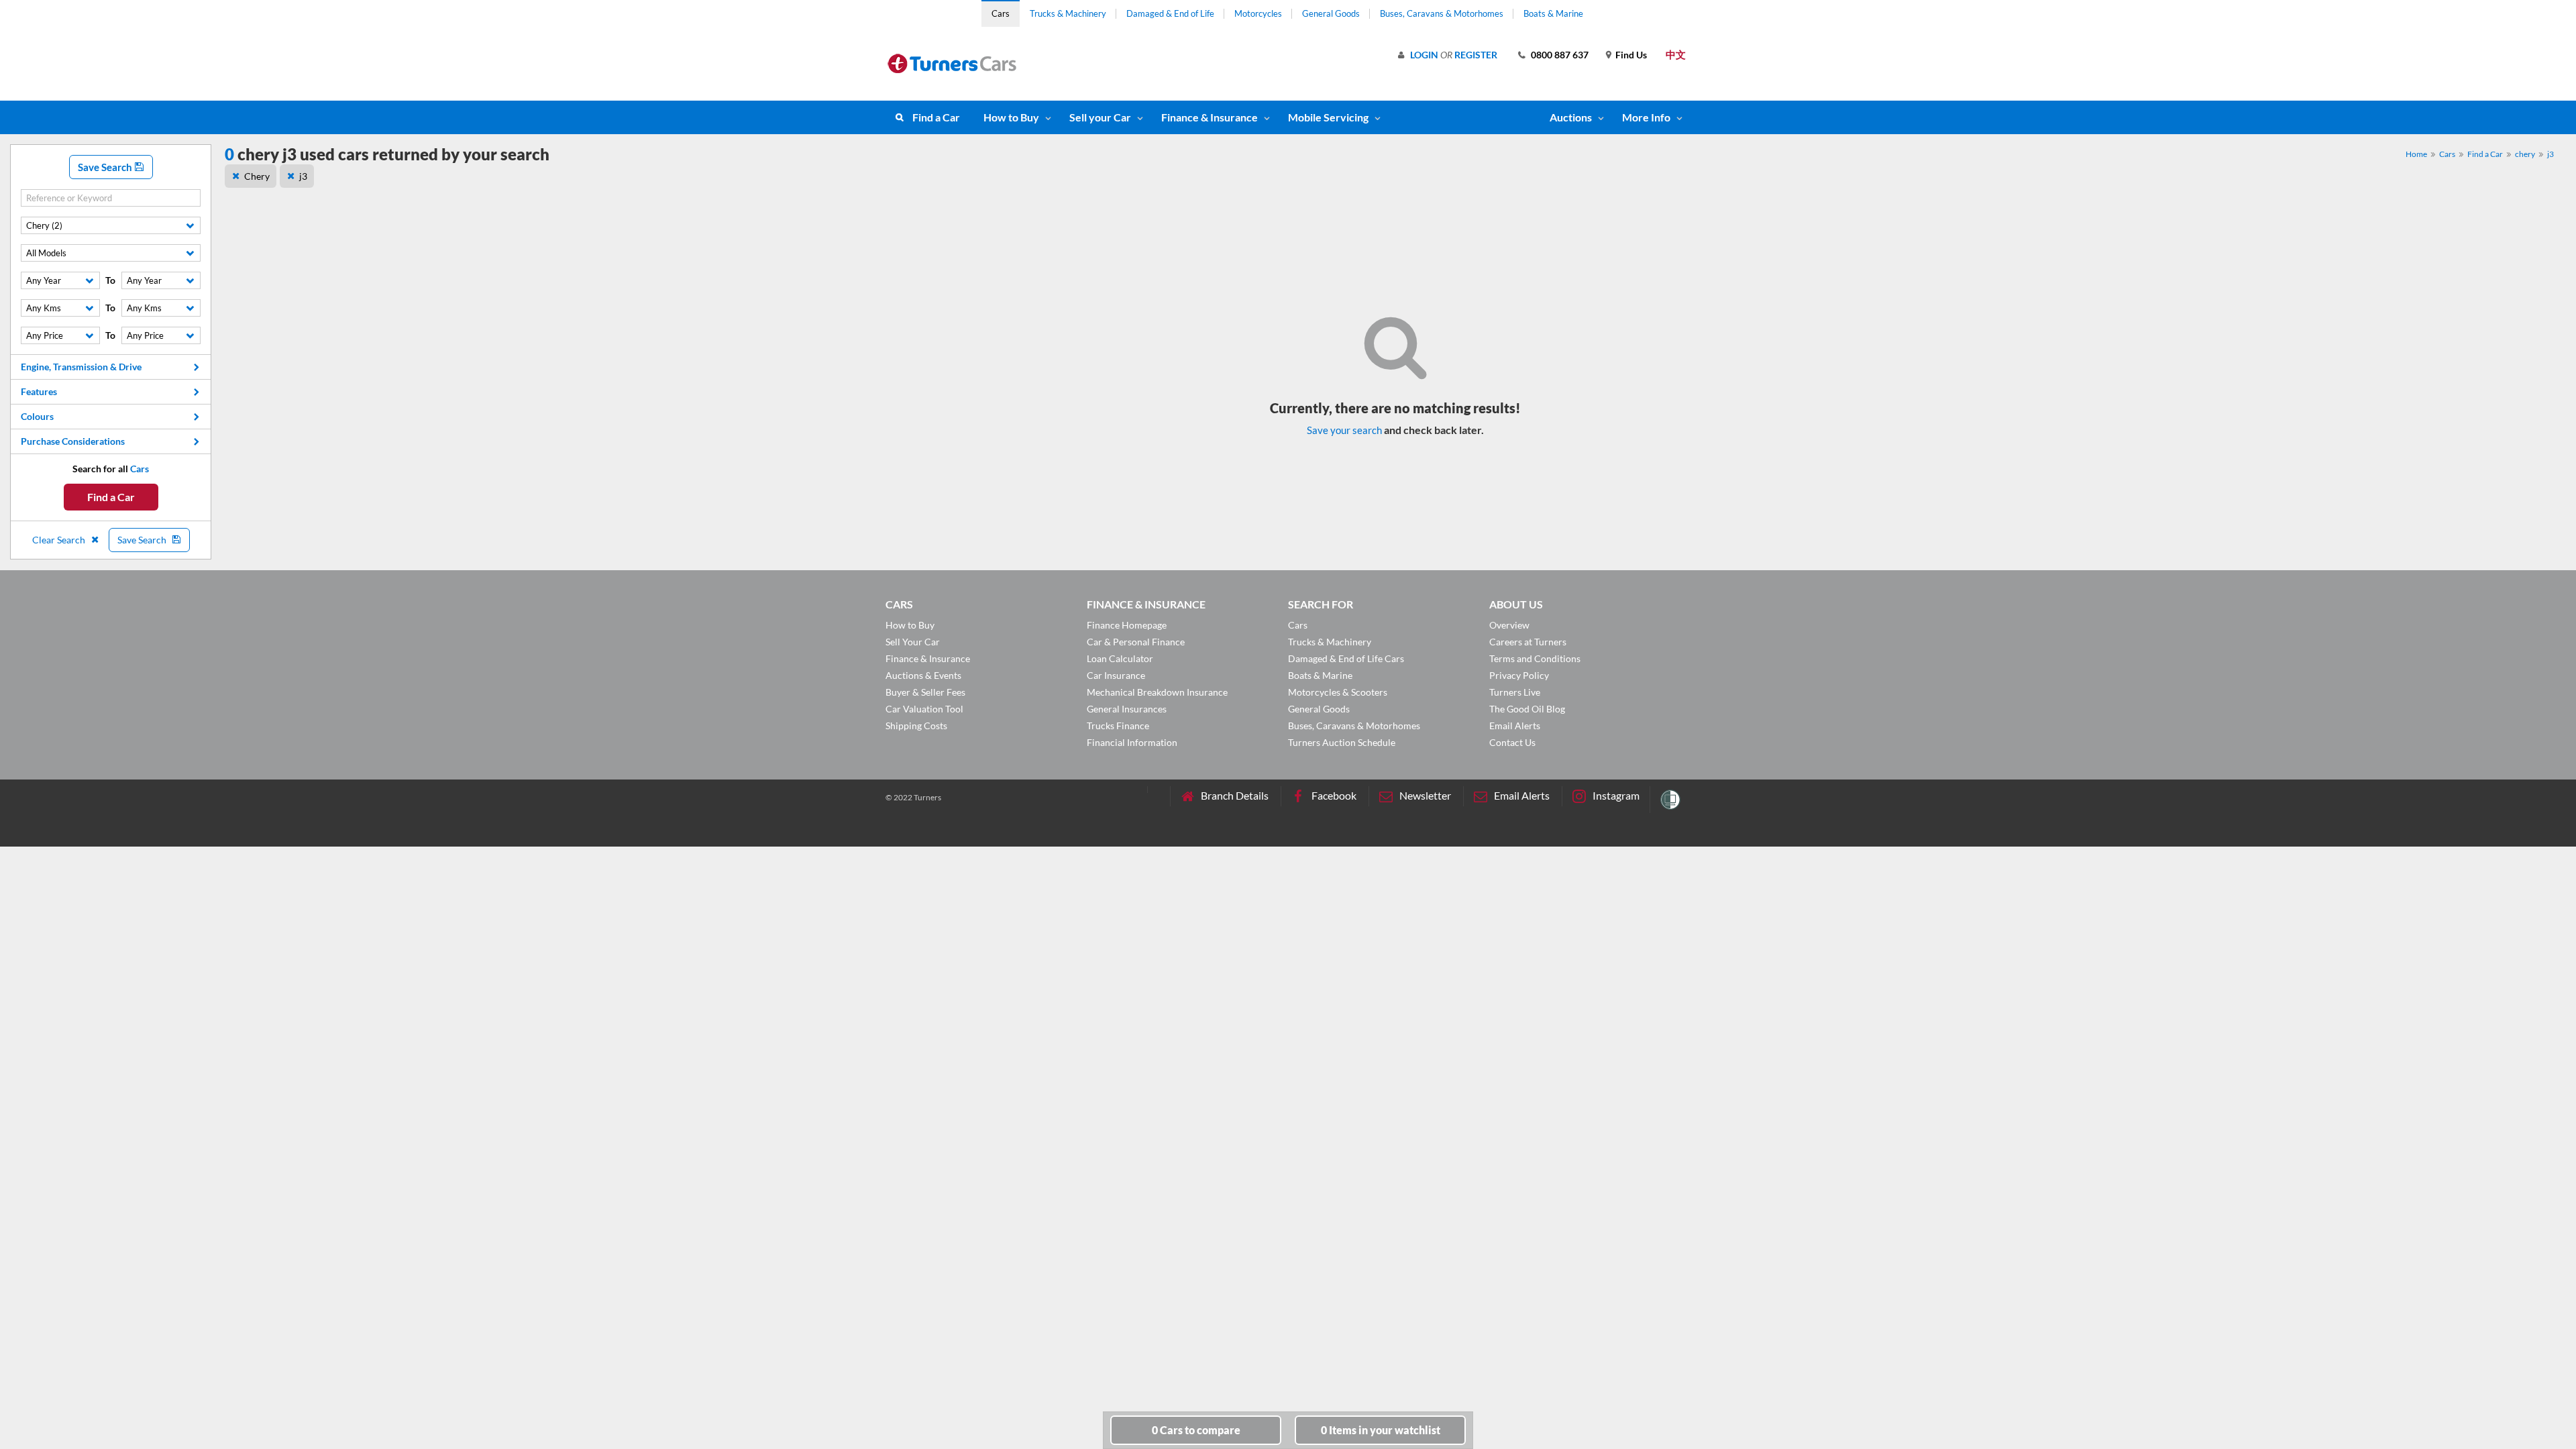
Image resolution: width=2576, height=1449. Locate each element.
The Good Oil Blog (1527, 709)
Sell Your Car (913, 642)
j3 (2551, 154)
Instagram (1616, 795)
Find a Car (936, 117)
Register (1476, 55)
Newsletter (1425, 795)
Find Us (1631, 55)
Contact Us (1512, 742)
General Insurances (1127, 709)
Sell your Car (1100, 117)
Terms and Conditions (1535, 658)
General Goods (1331, 13)
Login (1424, 55)
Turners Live (1515, 692)
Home (2416, 154)
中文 (1676, 54)
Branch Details (1235, 795)
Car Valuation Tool (924, 709)
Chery (257, 176)
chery (2525, 154)
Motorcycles (1258, 13)
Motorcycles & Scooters (1338, 692)
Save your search (1344, 430)
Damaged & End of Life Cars (1346, 658)
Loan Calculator (1120, 658)
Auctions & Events (923, 675)
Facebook (1334, 795)
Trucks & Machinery (1068, 13)
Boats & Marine (1553, 13)
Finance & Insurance (1210, 117)
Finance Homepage (1127, 625)
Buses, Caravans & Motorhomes (1442, 13)
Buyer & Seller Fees (925, 692)
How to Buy (1011, 117)
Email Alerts (1515, 726)
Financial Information (1132, 742)
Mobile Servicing (1328, 117)
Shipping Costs (916, 726)
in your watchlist (1381, 1430)
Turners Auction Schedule (1342, 742)
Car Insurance (1116, 675)
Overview (1509, 625)
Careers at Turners (1528, 642)
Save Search (106, 167)
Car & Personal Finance (1136, 642)
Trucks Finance (1118, 726)
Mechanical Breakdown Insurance (1157, 692)
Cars (1001, 13)
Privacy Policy (1519, 675)
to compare (1196, 1430)
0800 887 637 (1560, 55)
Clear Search (60, 540)
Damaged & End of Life (1170, 13)
